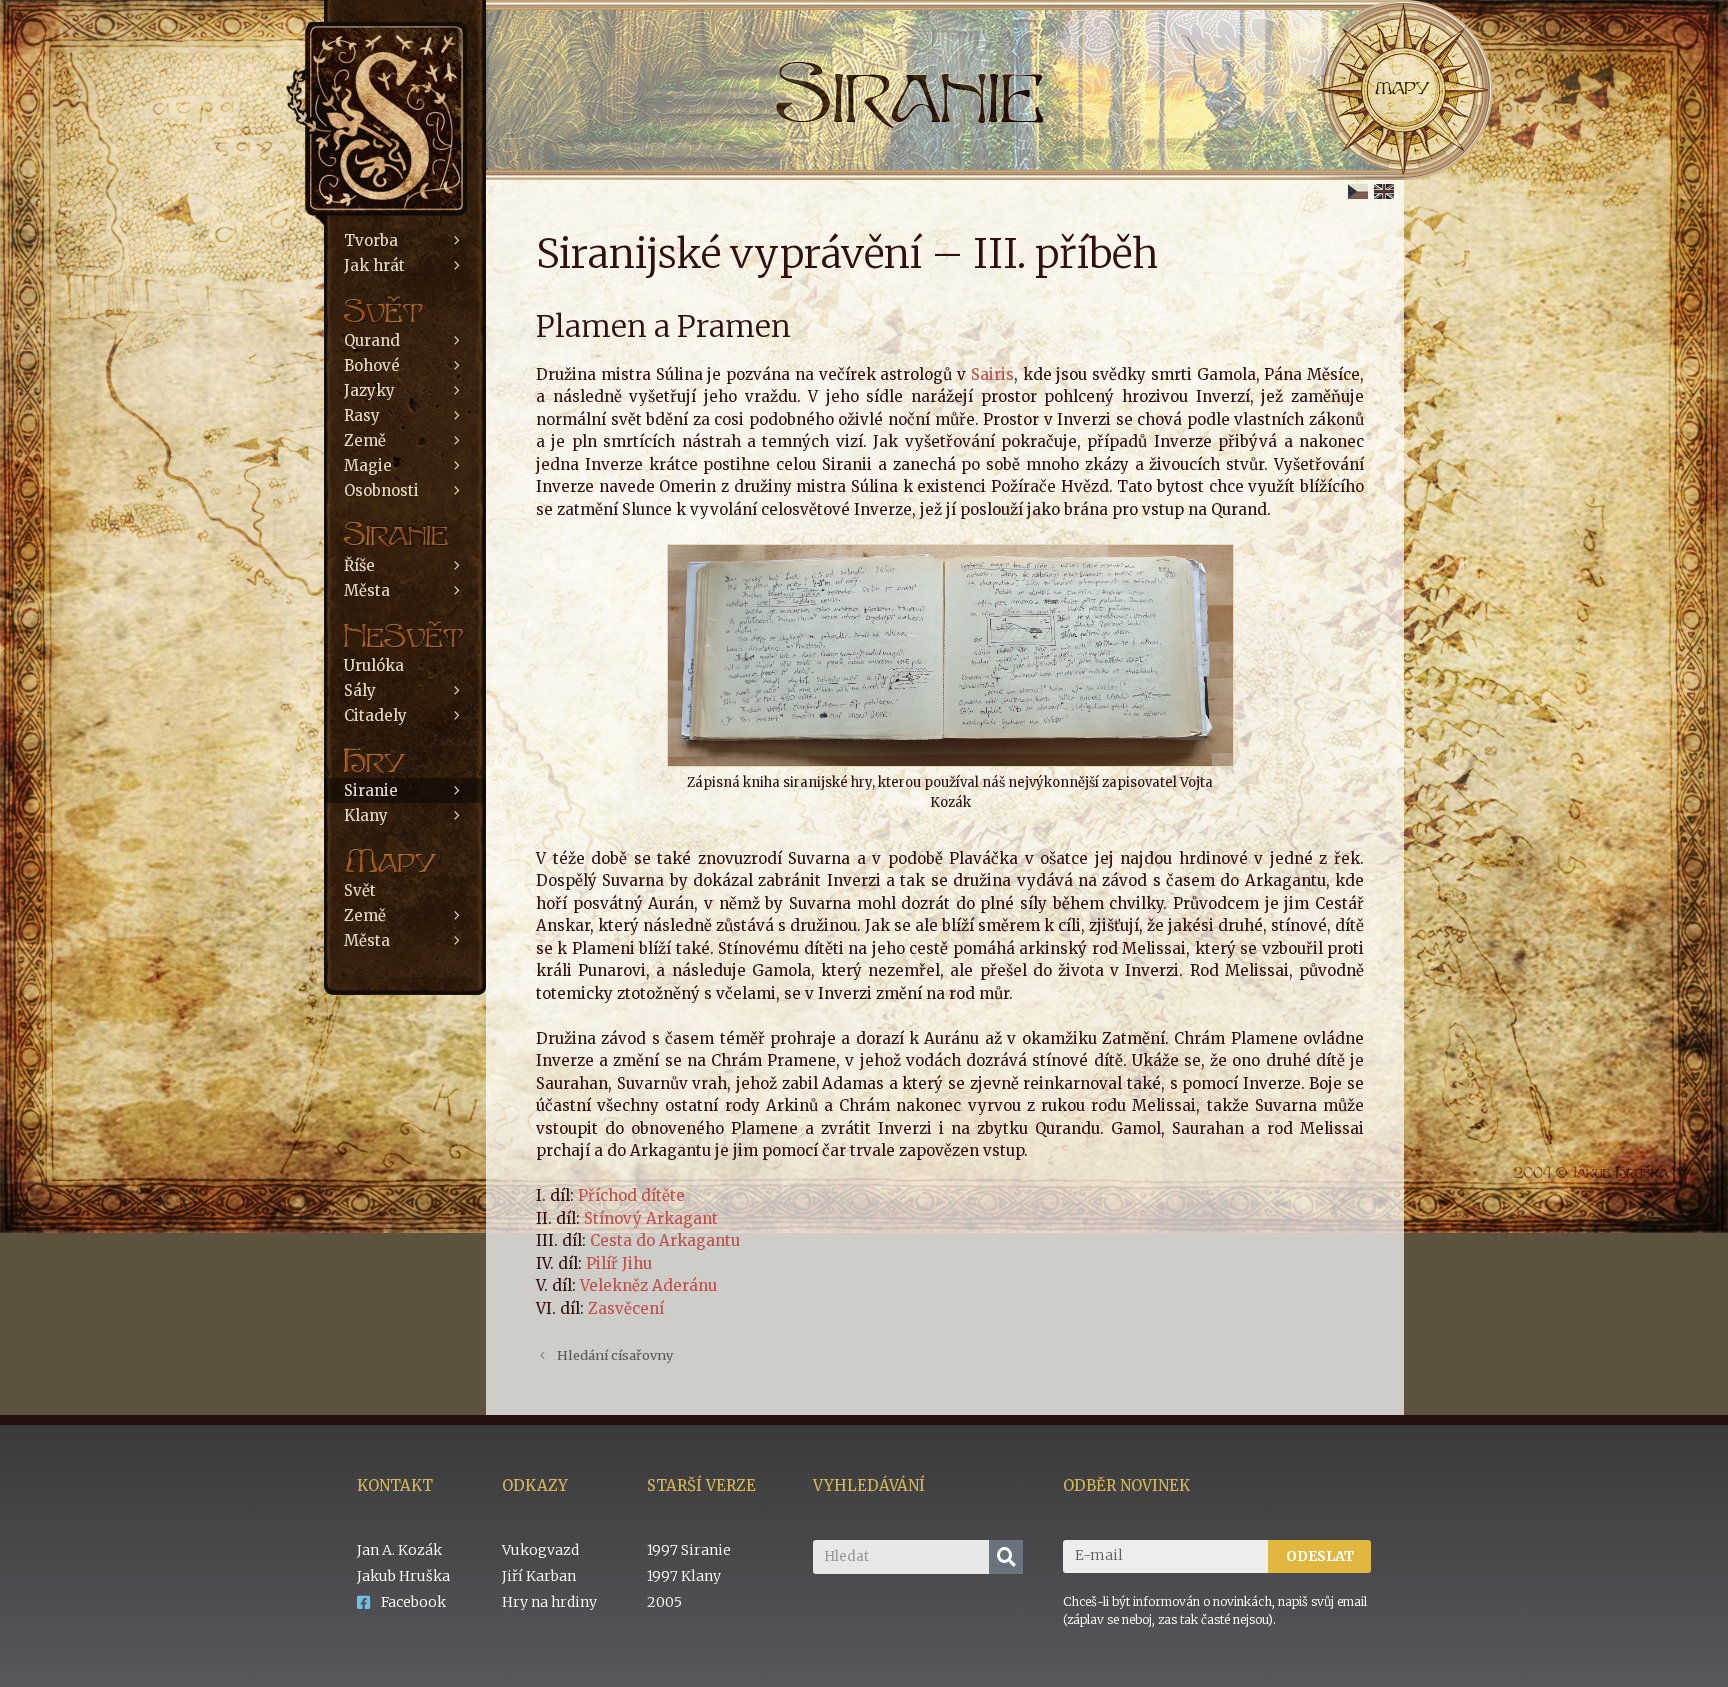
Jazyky (369, 390)
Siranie (371, 790)
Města (367, 590)
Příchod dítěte (631, 1195)
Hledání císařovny (615, 1355)
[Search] (1006, 1557)
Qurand (372, 340)
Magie (368, 465)
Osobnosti (381, 490)
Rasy (362, 415)
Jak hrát (374, 265)
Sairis (992, 374)
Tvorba (371, 240)
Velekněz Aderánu (648, 1285)
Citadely (375, 715)
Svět (360, 890)
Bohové (372, 365)
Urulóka (374, 665)
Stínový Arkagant (651, 1218)
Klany (366, 815)
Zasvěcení (626, 1308)
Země (365, 440)
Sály (360, 690)
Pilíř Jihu (619, 1263)
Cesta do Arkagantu (665, 1240)
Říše (359, 565)
